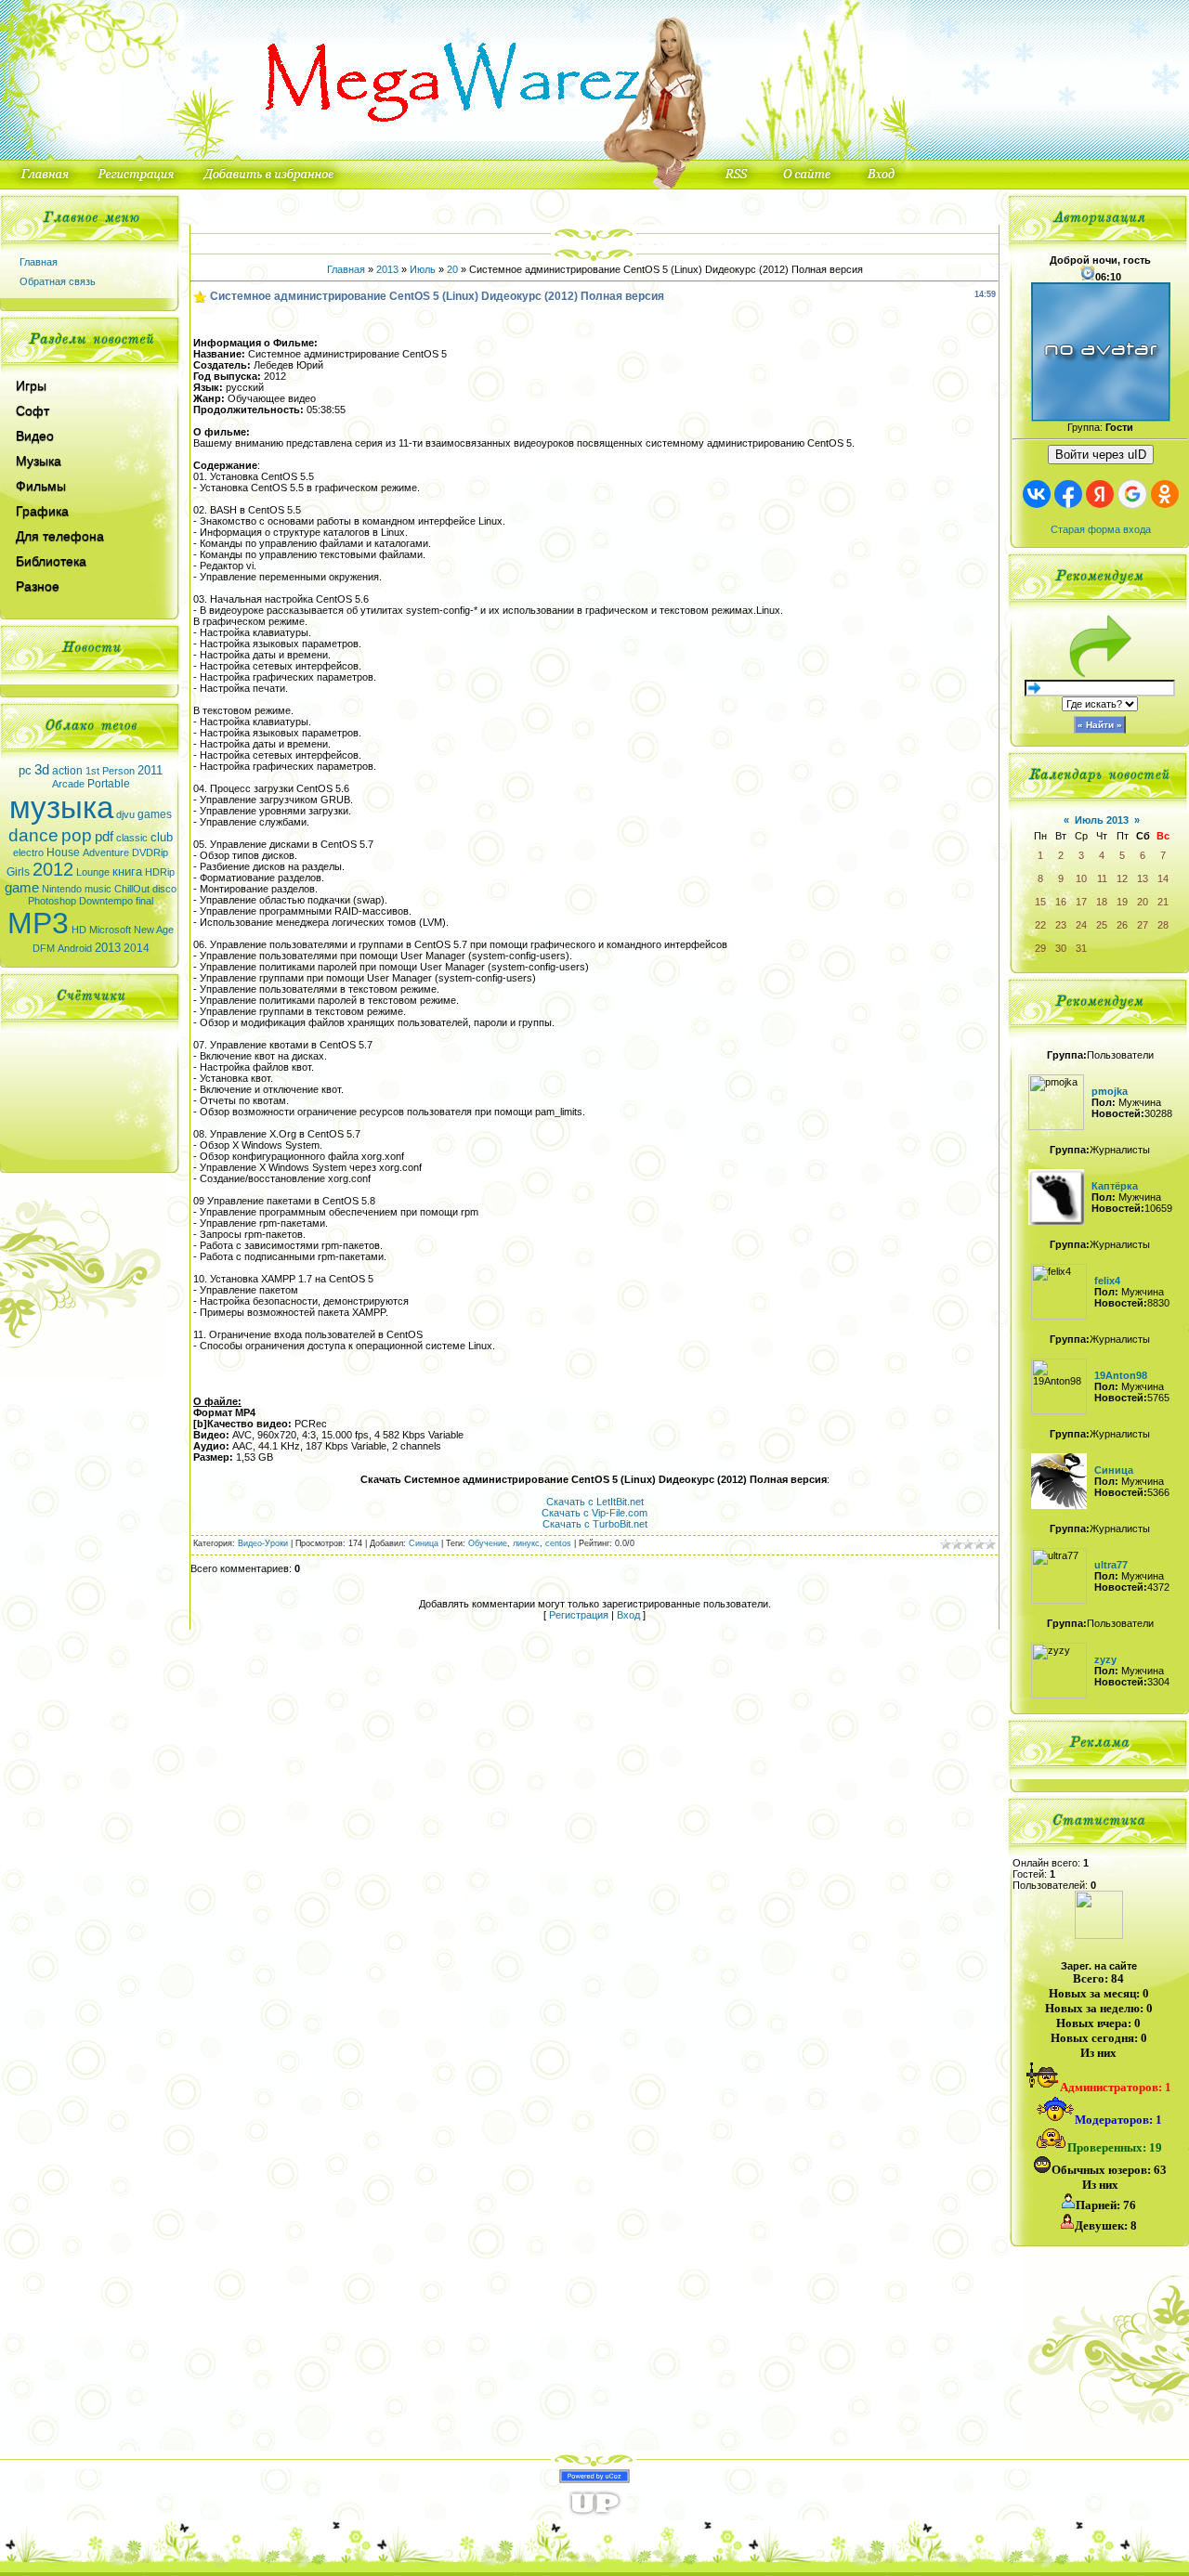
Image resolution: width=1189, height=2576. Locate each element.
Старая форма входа (1101, 529)
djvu (125, 814)
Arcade (68, 784)
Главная (39, 262)
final (144, 901)
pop (77, 835)
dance (33, 835)
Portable (109, 784)
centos (558, 1543)
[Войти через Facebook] (1068, 494)
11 (1102, 878)
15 (1040, 902)
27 (1143, 925)
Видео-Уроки (263, 1543)
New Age (154, 930)
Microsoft (110, 930)
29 (1040, 948)
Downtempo (106, 901)
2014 (137, 948)
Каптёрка (1115, 1186)
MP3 (38, 923)
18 (1102, 902)
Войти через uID (1101, 455)
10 (1081, 878)
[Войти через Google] (1132, 494)
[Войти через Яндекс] (1100, 494)
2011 (150, 770)
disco (164, 889)
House (63, 852)
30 (1061, 948)
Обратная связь (58, 281)
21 (1163, 902)
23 (1061, 925)
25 (1102, 925)
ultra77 (1111, 1565)
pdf (104, 837)
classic (132, 838)
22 (1040, 925)
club (162, 837)
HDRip (160, 872)
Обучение (488, 1543)
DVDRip (150, 852)
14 (1163, 878)
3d (42, 770)
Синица (424, 1543)
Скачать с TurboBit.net (595, 1524)
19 (1122, 902)
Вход (628, 1615)
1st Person (110, 771)
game (22, 888)
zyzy (1105, 1659)
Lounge (93, 872)
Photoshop (52, 901)
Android (75, 948)
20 (452, 269)
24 (1081, 925)
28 (1163, 925)
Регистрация (579, 1615)
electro (28, 852)
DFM (44, 948)
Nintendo (62, 889)
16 (1061, 902)
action (67, 771)
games (155, 814)
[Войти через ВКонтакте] (1037, 494)
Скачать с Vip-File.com (594, 1513)
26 (1122, 925)
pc (25, 770)
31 (1081, 948)
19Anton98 (1121, 1375)
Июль (423, 269)
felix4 (1107, 1281)
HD (79, 930)
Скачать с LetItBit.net (595, 1502)
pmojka (1110, 1091)
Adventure (106, 852)
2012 (53, 869)
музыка (61, 807)
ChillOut (132, 889)
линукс (526, 1543)
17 (1081, 902)
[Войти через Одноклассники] (1165, 494)
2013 (108, 948)
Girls (18, 872)
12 (1122, 878)
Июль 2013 (1102, 820)
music (98, 889)
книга (127, 872)
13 (1143, 878)
